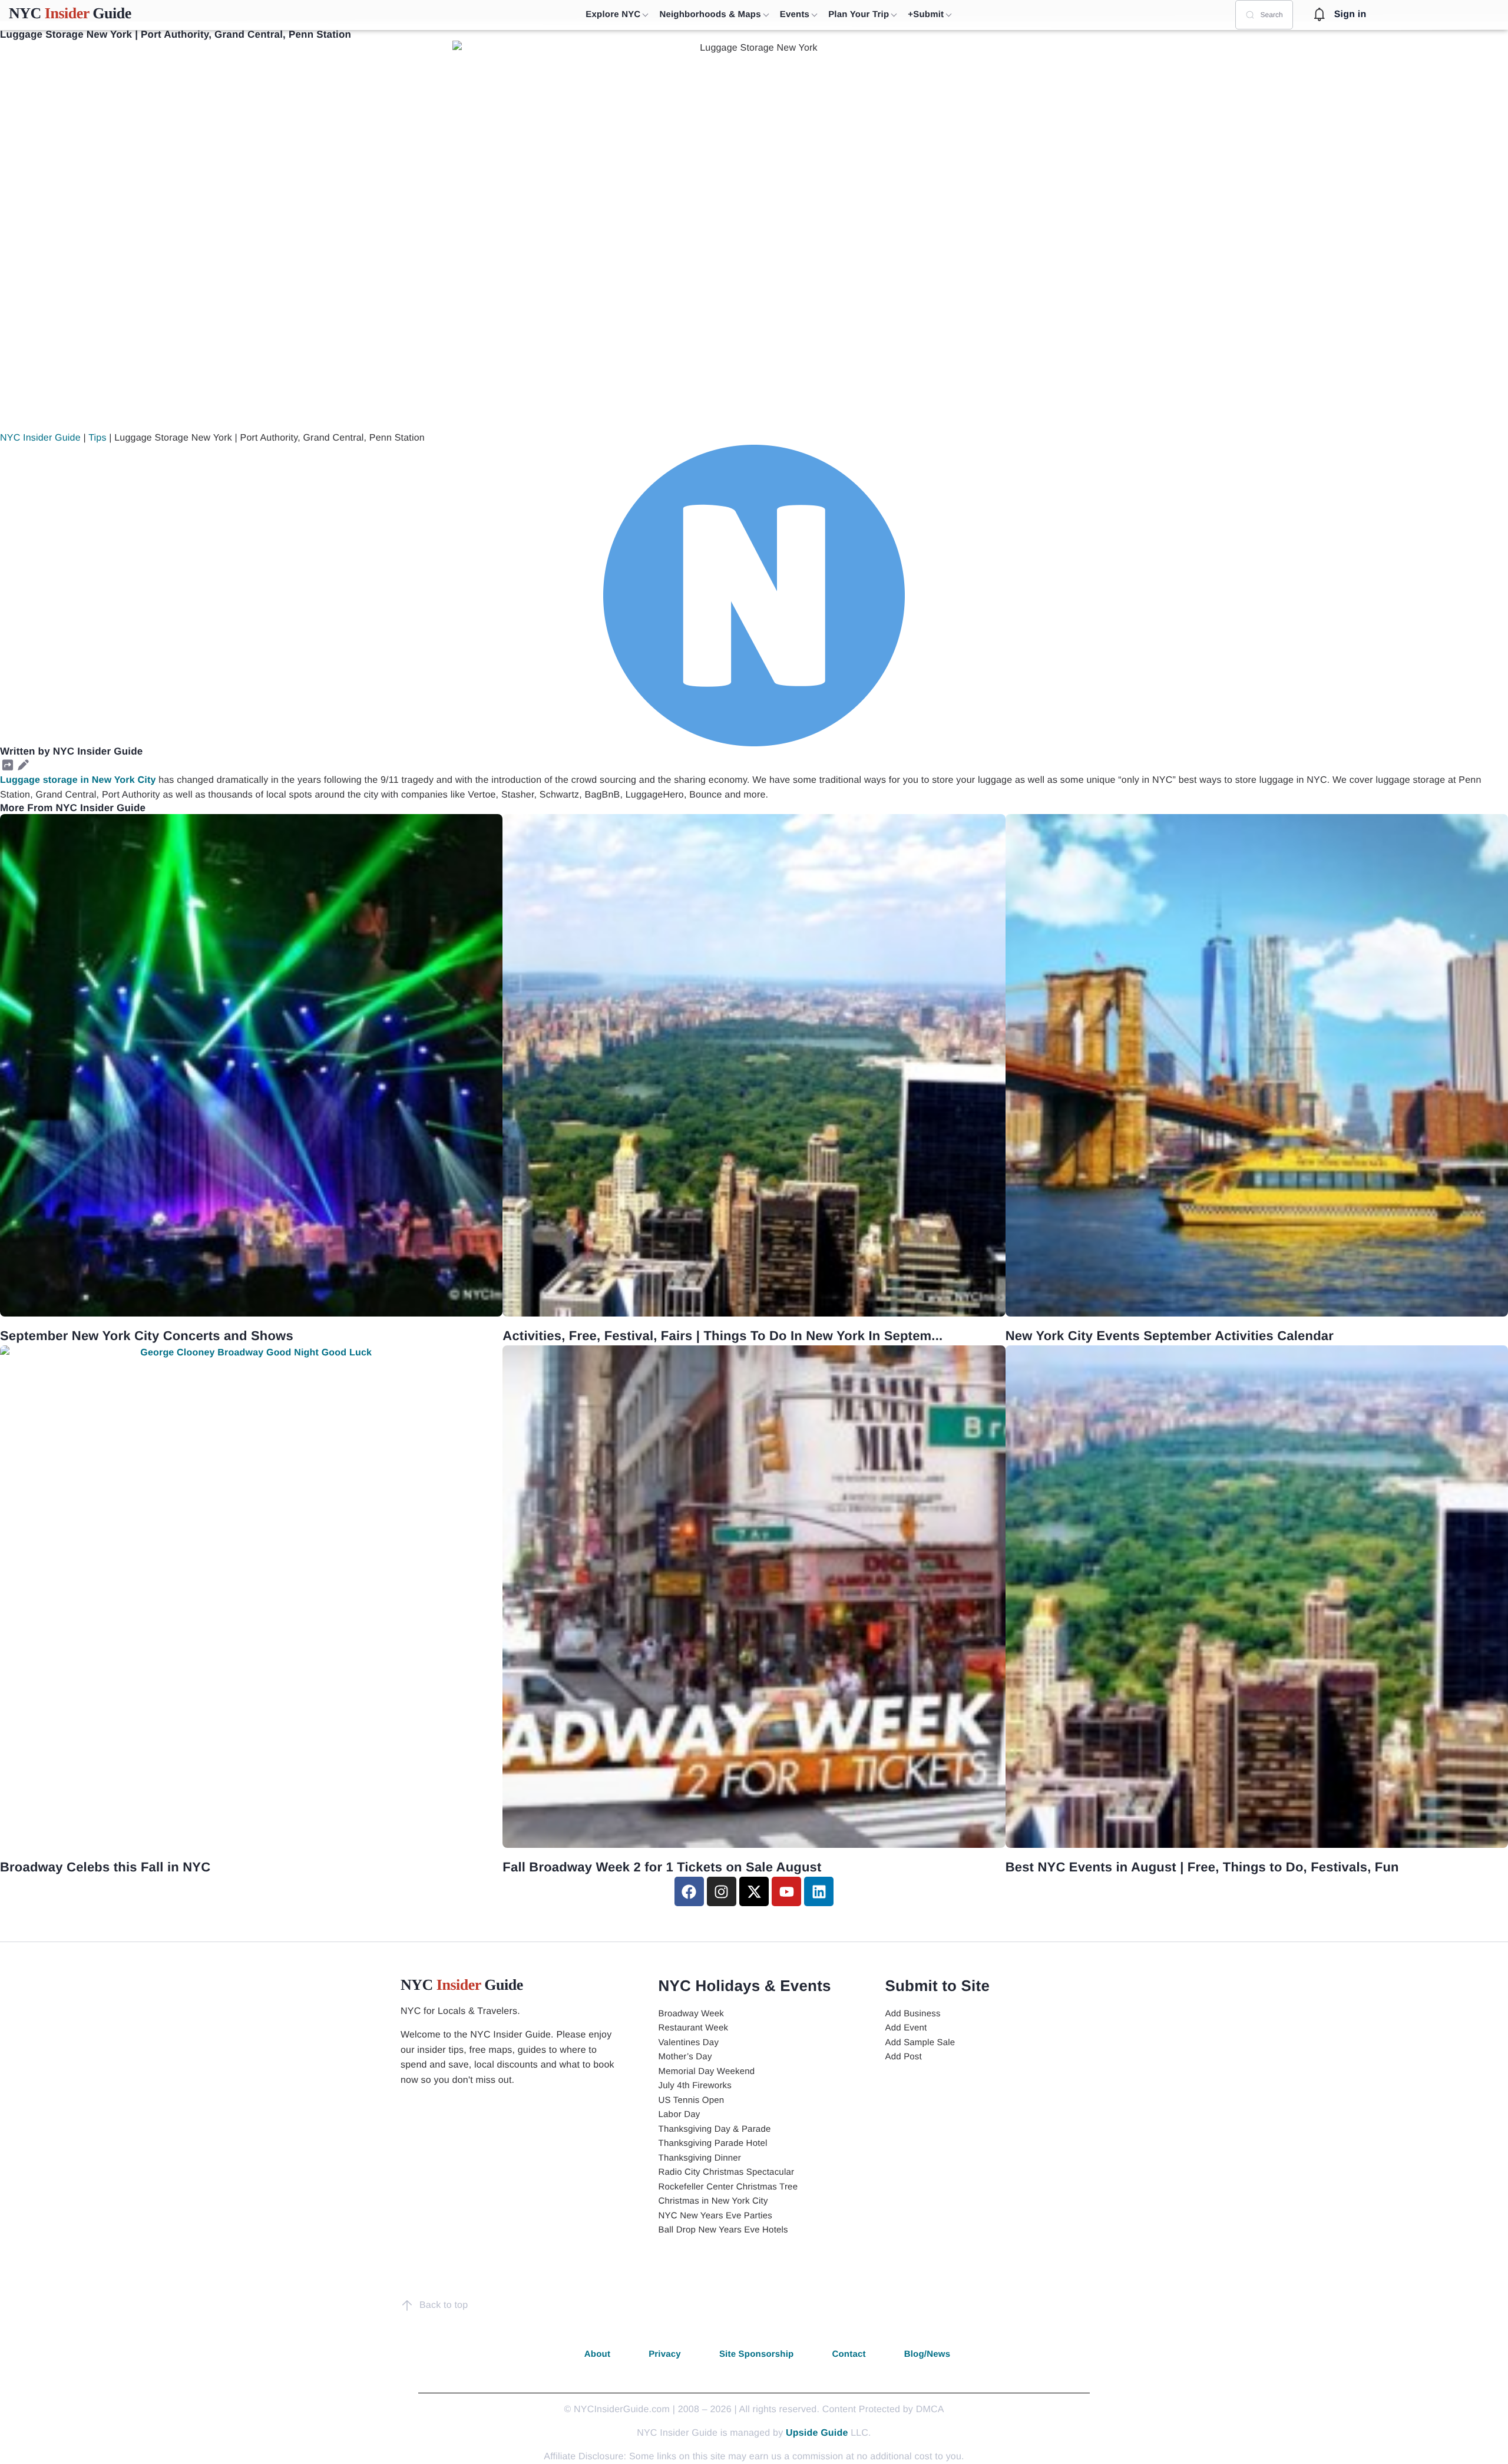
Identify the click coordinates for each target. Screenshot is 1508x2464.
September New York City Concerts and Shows (147, 1336)
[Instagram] (722, 1891)
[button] (8, 765)
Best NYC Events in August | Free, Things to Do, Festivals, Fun (1202, 1867)
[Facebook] (689, 1891)
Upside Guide (817, 2433)
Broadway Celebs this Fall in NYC (105, 1867)
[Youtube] (786, 1891)
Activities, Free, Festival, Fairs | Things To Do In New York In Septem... (722, 1336)
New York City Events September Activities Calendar (1170, 1336)
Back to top (444, 2305)
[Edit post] (23, 765)
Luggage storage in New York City (78, 780)
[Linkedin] (819, 1891)
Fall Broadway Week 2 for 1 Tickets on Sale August (662, 1867)
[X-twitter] (754, 1891)
